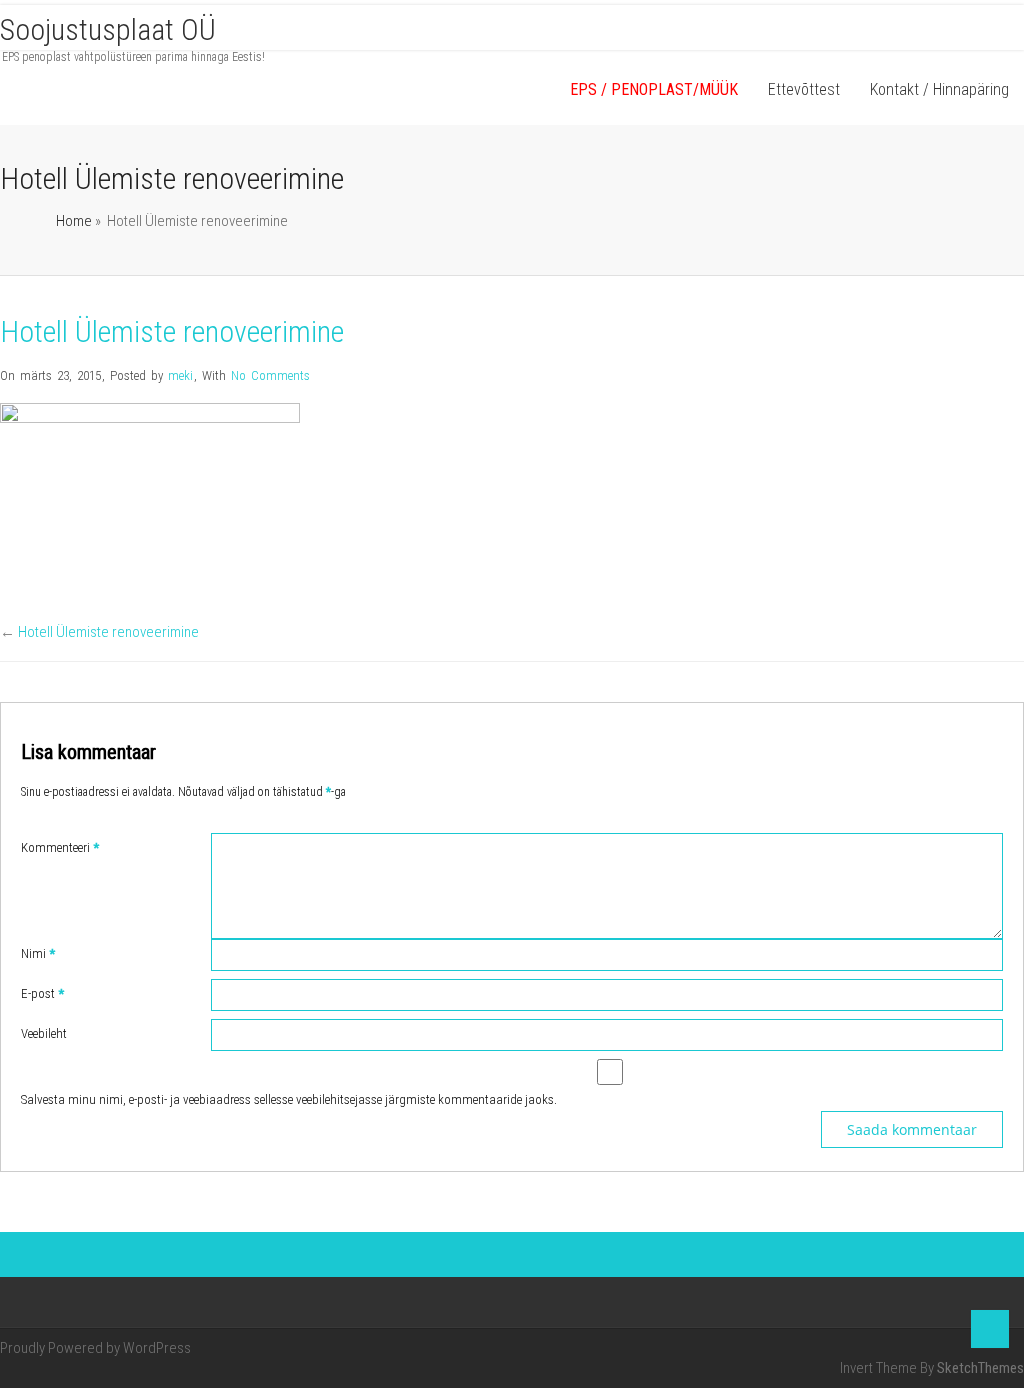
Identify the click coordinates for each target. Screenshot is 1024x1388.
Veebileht (44, 1033)
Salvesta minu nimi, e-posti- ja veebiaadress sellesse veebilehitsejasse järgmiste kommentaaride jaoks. (289, 1099)
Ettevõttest (804, 89)
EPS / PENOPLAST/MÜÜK (654, 89)
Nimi (38, 953)
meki (180, 375)
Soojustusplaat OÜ (108, 29)
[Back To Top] (990, 1329)
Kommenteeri (60, 847)
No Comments (270, 375)
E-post (42, 993)
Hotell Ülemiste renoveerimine (108, 632)
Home (74, 221)
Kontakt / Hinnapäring (939, 89)
